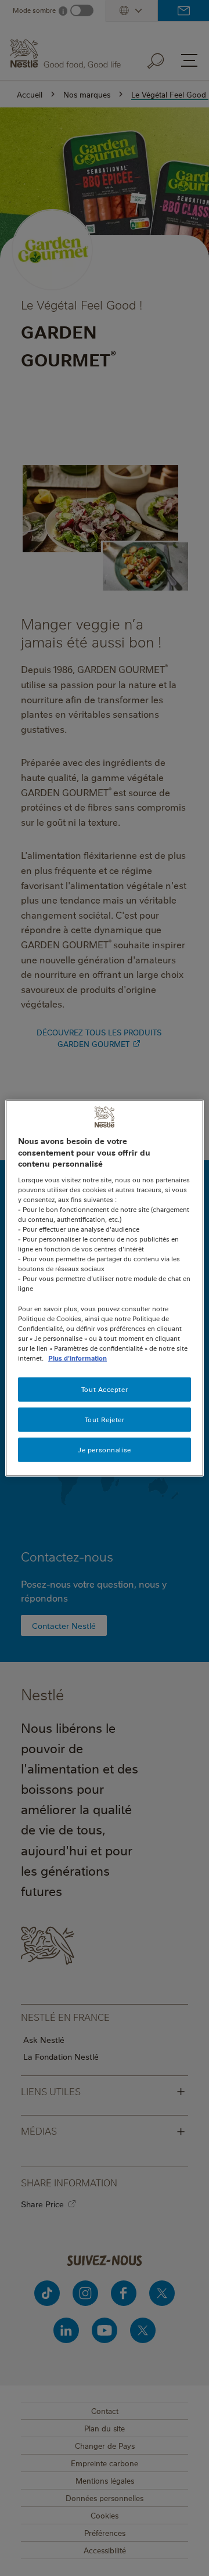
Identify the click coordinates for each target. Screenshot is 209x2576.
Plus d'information (78, 1358)
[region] (105, 1288)
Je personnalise (105, 1449)
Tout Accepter (105, 1389)
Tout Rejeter (105, 1420)
